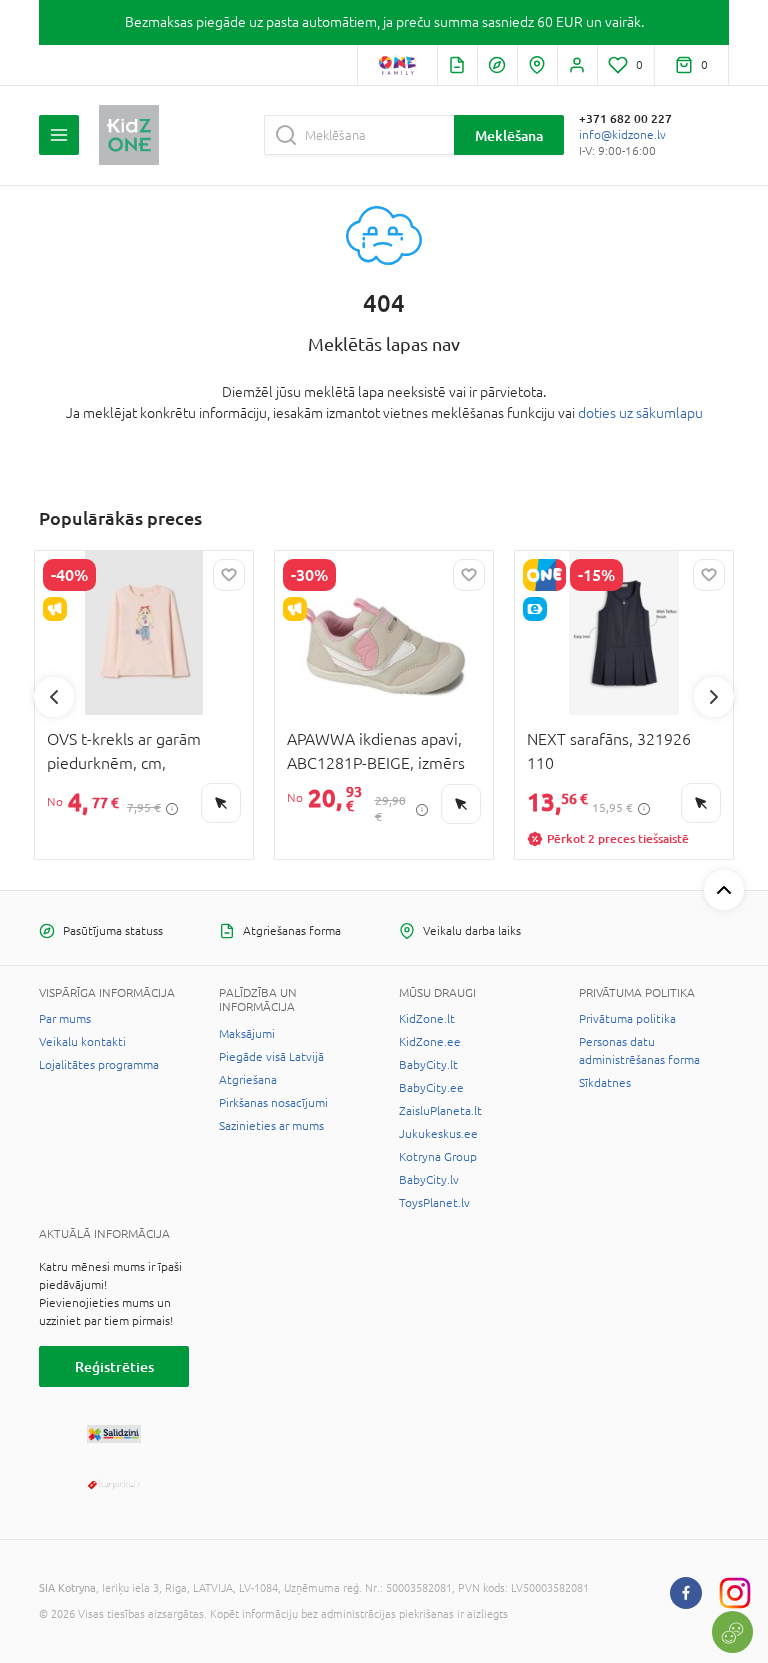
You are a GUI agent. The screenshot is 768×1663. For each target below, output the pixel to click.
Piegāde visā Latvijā (271, 1057)
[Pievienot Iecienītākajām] (229, 575)
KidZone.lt (427, 1019)
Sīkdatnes (605, 1083)
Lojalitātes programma (99, 1065)
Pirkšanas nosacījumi (273, 1103)
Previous (54, 697)
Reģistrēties (114, 1366)
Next (714, 697)
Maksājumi (247, 1034)
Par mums (65, 1019)
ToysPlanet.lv (434, 1203)
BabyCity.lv (429, 1180)
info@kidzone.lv (622, 135)
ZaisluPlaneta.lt (440, 1111)
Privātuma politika (627, 1019)
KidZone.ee (430, 1042)
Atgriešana (248, 1080)
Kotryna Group (438, 1157)
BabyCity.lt (428, 1065)
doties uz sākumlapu (640, 413)
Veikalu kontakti (82, 1042)
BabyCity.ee (431, 1088)
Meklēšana (509, 135)
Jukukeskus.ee (438, 1134)
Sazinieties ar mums (271, 1126)
